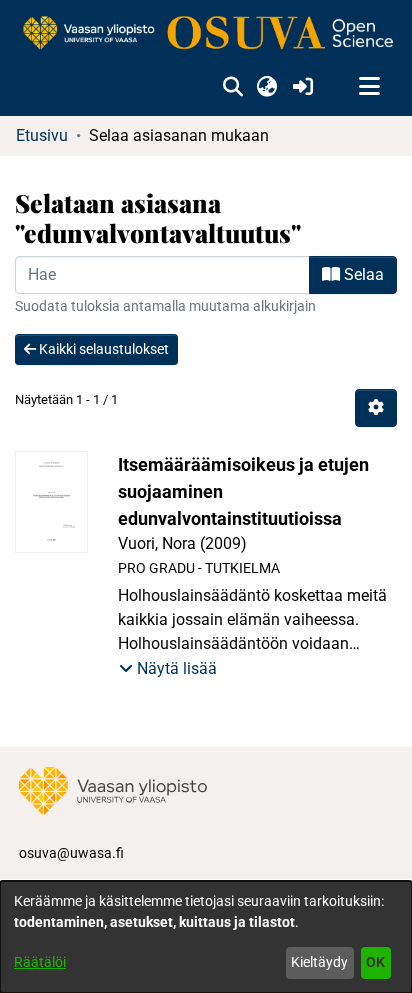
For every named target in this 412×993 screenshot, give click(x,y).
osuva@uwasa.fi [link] (71, 853)
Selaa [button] (362, 274)
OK (375, 962)
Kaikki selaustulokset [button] (102, 349)
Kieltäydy (319, 962)
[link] (206, 34)
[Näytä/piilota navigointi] (369, 87)
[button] (232, 87)
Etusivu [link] (42, 135)
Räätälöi (40, 962)
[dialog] (206, 937)
